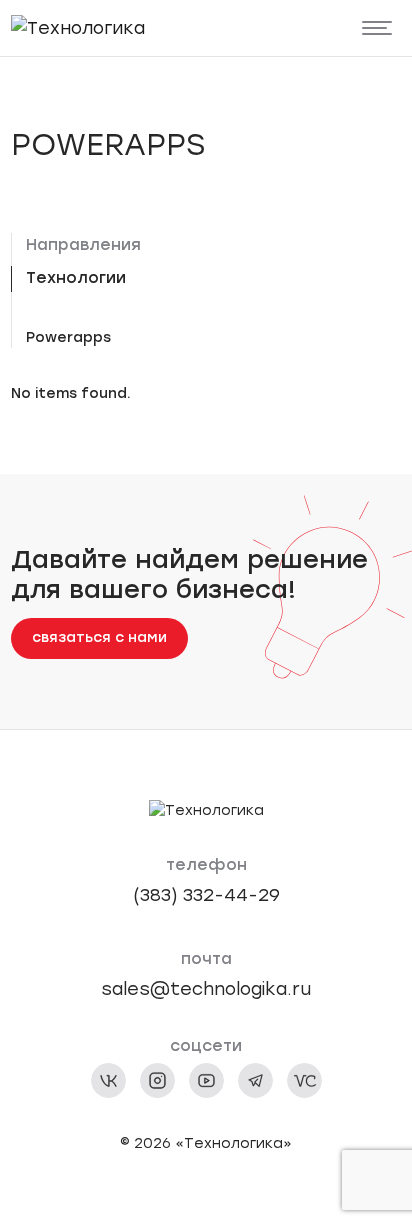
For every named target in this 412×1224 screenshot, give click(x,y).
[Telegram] (255, 1080)
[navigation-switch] (377, 28)
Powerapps (68, 337)
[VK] (108, 1080)
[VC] (304, 1080)
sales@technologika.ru (206, 988)
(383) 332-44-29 (206, 894)
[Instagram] (157, 1080)
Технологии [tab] (76, 277)
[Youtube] (206, 1080)
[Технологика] (78, 27)
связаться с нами (99, 637)
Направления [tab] (83, 244)
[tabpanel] (214, 337)
